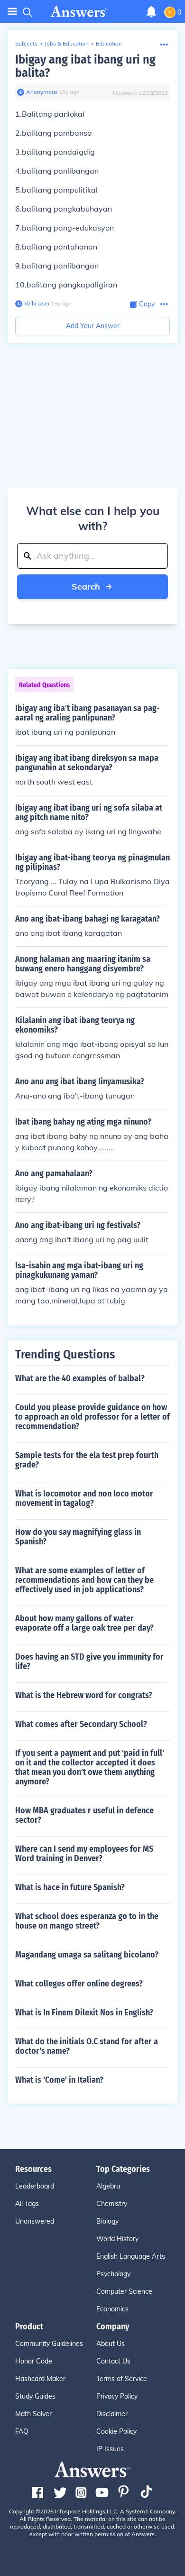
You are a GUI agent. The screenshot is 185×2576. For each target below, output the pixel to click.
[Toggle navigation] (12, 12)
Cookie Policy (116, 2431)
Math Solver (33, 2414)
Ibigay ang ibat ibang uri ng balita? (85, 66)
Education (109, 43)
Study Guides (35, 2396)
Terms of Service (122, 2379)
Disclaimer (112, 2414)
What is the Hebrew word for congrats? (84, 1695)
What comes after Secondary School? (81, 1724)
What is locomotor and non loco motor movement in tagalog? (84, 1498)
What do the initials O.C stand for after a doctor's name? (87, 2046)
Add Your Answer (93, 326)
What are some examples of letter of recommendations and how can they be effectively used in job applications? (84, 1580)
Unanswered (35, 2221)
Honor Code (34, 2361)
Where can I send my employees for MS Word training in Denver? (84, 1854)
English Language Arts (131, 2256)
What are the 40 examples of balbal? (80, 1378)
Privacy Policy (117, 2396)
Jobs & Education (67, 43)
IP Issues (110, 2449)
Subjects (26, 43)
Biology (107, 2221)
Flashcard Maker (40, 2379)
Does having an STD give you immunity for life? (89, 1662)
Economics (112, 2309)
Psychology (113, 2274)
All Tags (27, 2204)
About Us (111, 2344)
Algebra (108, 2186)
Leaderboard (35, 2186)
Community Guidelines (49, 2344)
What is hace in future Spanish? (70, 1887)
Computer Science (124, 2291)
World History (117, 2239)
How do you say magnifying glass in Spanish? (78, 1537)
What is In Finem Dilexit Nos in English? (84, 2013)
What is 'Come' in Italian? (59, 2080)
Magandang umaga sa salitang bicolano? (87, 1955)
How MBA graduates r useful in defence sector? (84, 1815)
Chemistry (112, 2204)
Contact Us (113, 2361)
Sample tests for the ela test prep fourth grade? (87, 1460)
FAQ (22, 2431)
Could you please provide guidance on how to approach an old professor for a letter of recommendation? (92, 1417)
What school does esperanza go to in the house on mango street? (87, 1921)
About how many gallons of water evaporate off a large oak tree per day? (84, 1623)
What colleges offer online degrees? (79, 1984)
